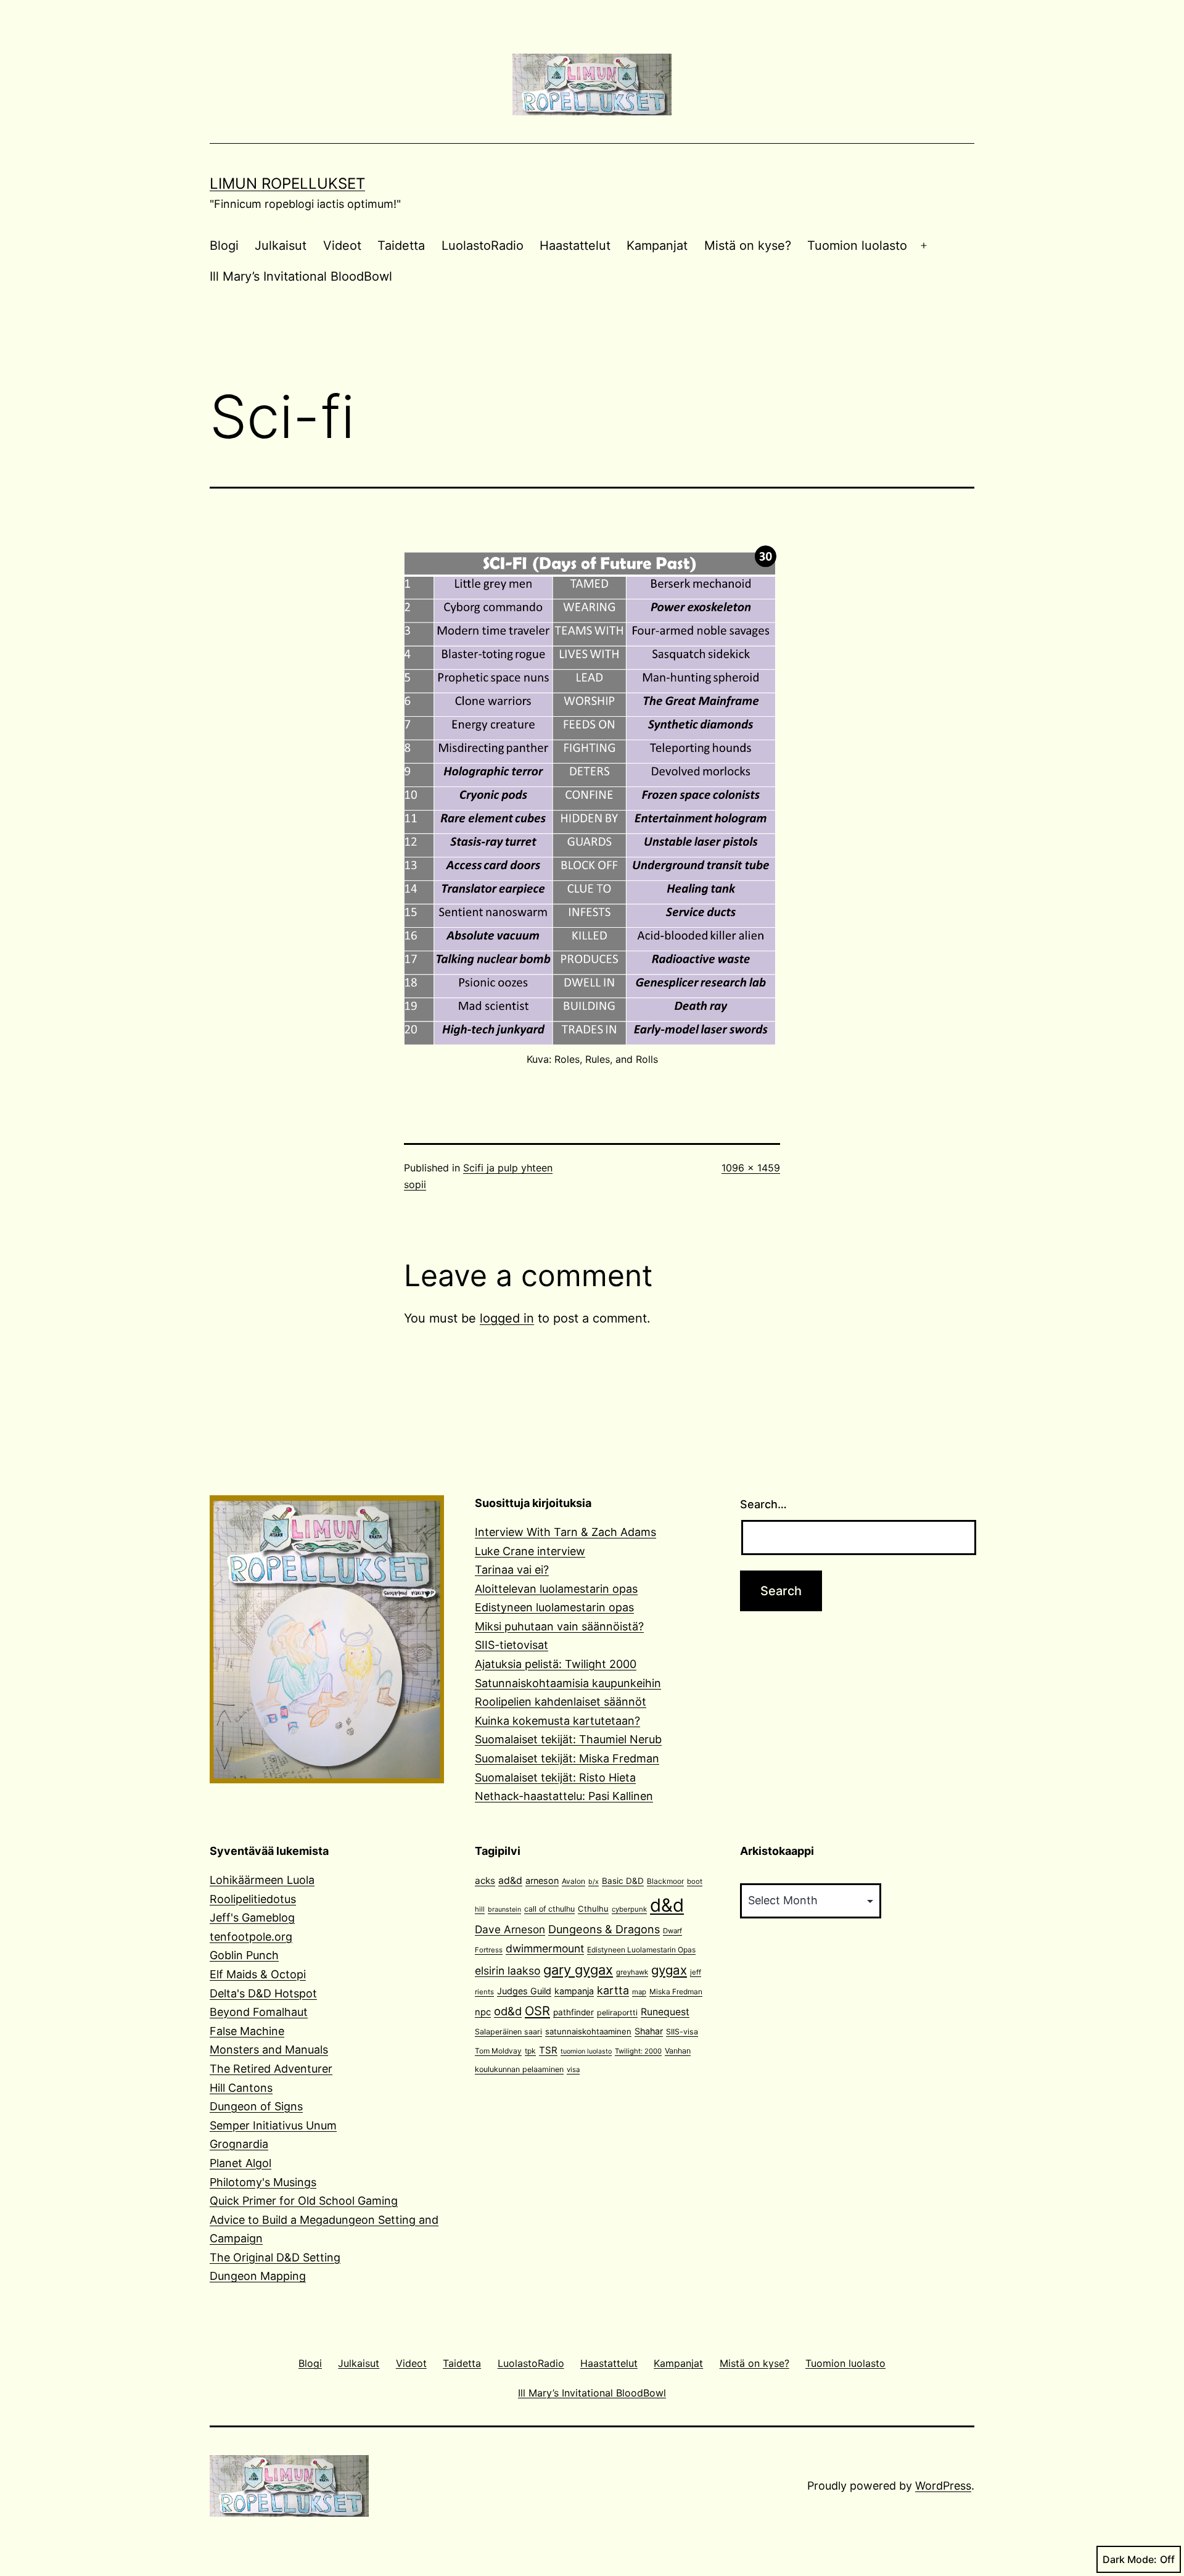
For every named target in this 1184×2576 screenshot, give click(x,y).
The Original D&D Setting (275, 2257)
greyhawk (632, 1972)
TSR (548, 2050)
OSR (537, 2011)
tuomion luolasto (586, 2051)
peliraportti (617, 2012)
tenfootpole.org (251, 1937)
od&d (508, 2011)
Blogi (224, 246)
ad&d (510, 1880)
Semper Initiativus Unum (273, 2125)
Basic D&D (623, 1881)
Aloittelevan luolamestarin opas (556, 1589)
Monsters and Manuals (269, 2050)
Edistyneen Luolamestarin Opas (641, 1950)
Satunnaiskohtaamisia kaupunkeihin (568, 1683)
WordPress (943, 2486)
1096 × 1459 (751, 1168)
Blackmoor (665, 1881)
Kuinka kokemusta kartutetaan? (557, 1721)
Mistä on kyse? (748, 246)
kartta (613, 1990)
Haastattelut (575, 246)
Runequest (665, 2012)
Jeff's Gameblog (252, 1918)
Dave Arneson (510, 1929)
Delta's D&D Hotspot (263, 1993)
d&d (667, 1905)
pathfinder (573, 2012)
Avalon (573, 1881)
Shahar (649, 2031)
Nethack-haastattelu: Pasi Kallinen (564, 1796)
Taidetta (401, 246)
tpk (530, 2051)
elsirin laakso (508, 1971)
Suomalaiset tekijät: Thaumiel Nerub (568, 1739)
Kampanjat (657, 246)
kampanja (574, 1991)
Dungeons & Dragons (604, 1929)
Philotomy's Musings (263, 2182)
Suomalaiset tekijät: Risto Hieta (555, 1777)
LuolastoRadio (483, 246)
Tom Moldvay (498, 2051)
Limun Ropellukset (287, 184)
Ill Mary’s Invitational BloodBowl (301, 276)
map (639, 1992)
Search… (763, 1504)
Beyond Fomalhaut (259, 2012)
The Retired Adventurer (271, 2069)
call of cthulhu (549, 1909)
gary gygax (578, 1970)
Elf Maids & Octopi (258, 1974)
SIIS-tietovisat (512, 1645)
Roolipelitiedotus (253, 1899)
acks (485, 1880)
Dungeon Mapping (258, 2276)
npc (483, 2012)
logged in (507, 1318)
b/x (594, 1882)
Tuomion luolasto (857, 246)
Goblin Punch (244, 1955)
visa (573, 2070)
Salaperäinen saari (508, 2032)
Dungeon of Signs (256, 2106)
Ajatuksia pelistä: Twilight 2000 (556, 1664)
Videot (342, 246)
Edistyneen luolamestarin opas (554, 1607)
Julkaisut (281, 246)
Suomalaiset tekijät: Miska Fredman (567, 1758)
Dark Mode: (1130, 2559)
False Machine (247, 2031)
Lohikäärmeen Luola (262, 1880)
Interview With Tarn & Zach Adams (565, 1532)
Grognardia (239, 2144)
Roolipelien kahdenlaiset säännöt (561, 1702)
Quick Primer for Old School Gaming (304, 2201)
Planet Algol (240, 2163)
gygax (669, 1970)
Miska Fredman (676, 1992)
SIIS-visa (682, 2032)
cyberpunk (629, 1909)
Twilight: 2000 (638, 2051)
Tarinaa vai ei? (512, 1570)
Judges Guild (524, 1991)
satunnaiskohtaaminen (588, 2031)
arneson (542, 1880)
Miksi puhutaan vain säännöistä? (559, 1626)
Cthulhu (593, 1909)
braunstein (504, 1909)
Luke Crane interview (530, 1551)
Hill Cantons (241, 2088)
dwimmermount (545, 1948)
